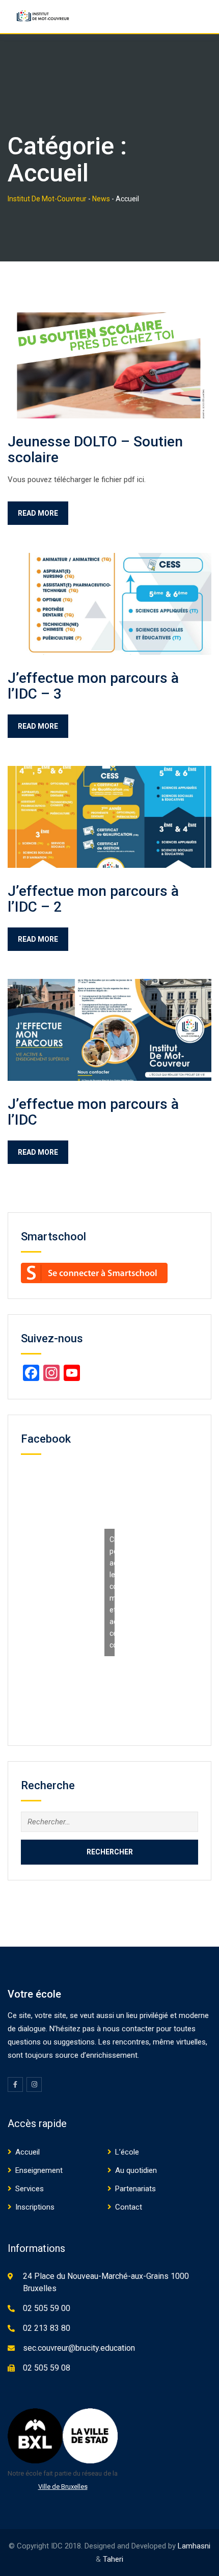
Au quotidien (136, 2170)
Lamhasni (194, 2546)
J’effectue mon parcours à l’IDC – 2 (93, 899)
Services (30, 2189)
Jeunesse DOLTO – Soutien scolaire (95, 449)
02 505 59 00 (47, 2308)
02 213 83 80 (47, 2328)
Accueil (28, 2152)
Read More (38, 513)
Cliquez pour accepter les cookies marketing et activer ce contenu (112, 1592)
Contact (129, 2207)
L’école (127, 2152)
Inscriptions (35, 2207)
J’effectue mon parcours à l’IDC (93, 1112)
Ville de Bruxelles (63, 2487)
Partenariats (135, 2189)
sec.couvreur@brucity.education (79, 2348)
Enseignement (39, 2170)
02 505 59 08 (47, 2368)
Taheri (113, 2559)
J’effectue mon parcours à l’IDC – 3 (93, 686)
